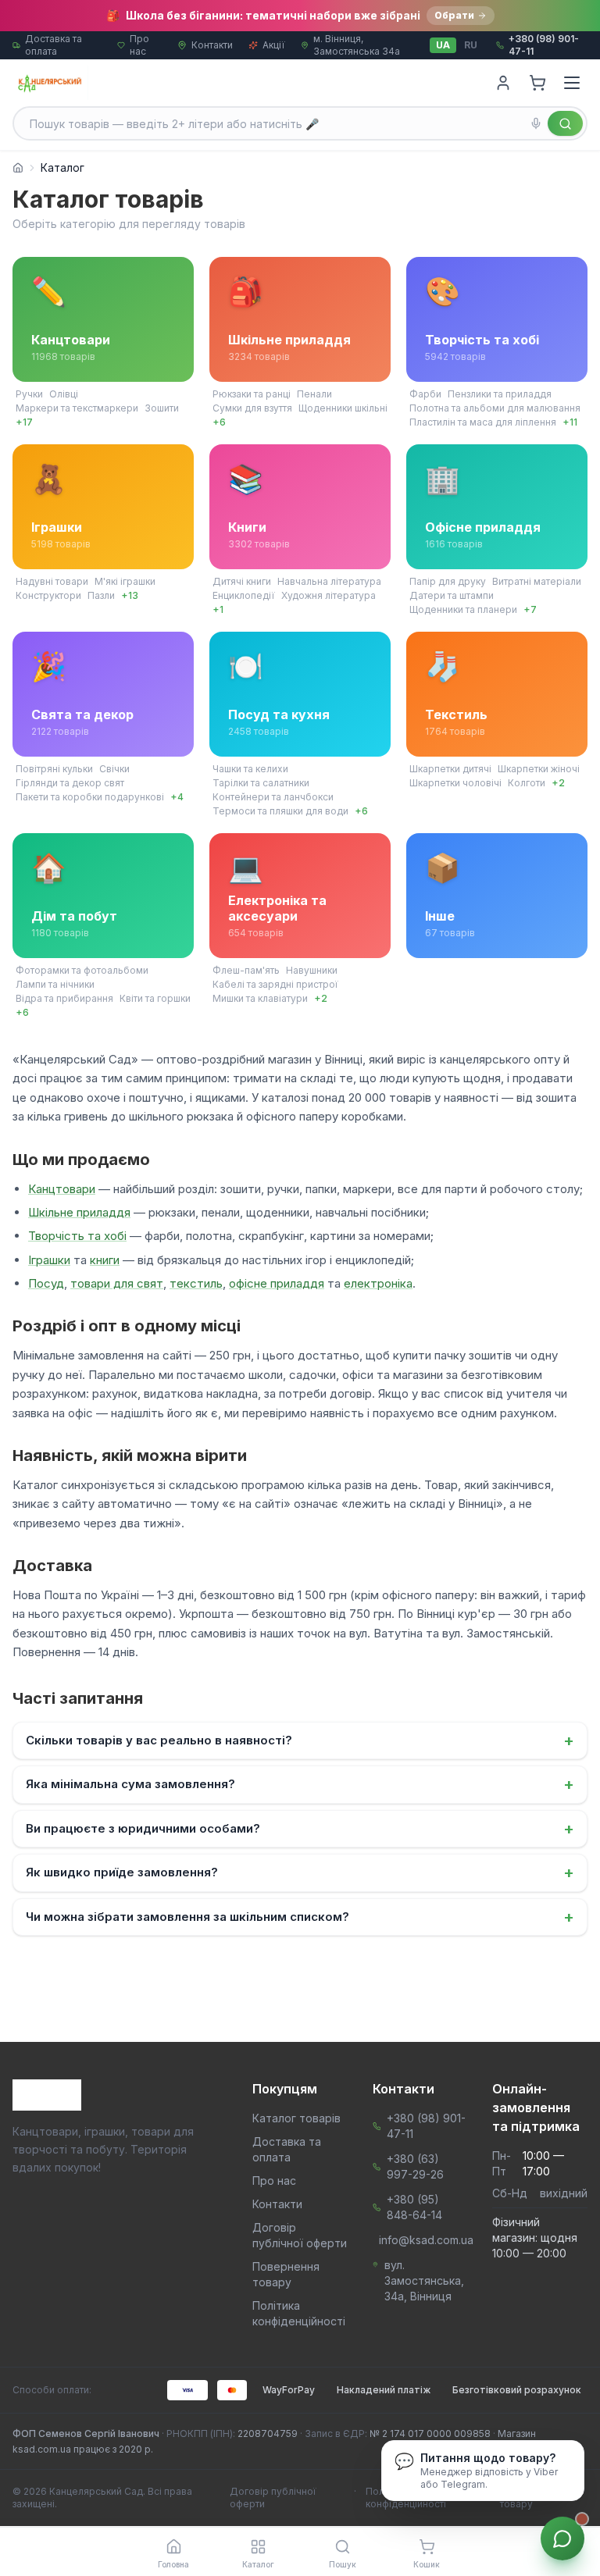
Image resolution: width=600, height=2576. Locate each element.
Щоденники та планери (463, 609)
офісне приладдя (277, 1283)
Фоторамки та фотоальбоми (82, 970)
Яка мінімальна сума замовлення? (300, 1784)
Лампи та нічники (55, 984)
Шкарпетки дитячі (450, 769)
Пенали (314, 394)
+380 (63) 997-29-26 (415, 2166)
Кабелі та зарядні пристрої (275, 984)
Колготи (527, 783)
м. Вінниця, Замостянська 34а (357, 45)
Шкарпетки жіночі (539, 769)
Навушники (312, 970)
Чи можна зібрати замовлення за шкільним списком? (300, 1917)
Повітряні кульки (54, 769)
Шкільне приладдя (79, 1212)
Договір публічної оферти (273, 2498)
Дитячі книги (242, 581)
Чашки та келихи (250, 769)
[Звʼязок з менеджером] (562, 2539)
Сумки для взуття (252, 408)
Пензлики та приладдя (500, 394)
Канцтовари (62, 1189)
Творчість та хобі (77, 1236)
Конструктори (48, 595)
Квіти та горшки (155, 998)
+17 (24, 422)
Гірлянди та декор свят (70, 783)
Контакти (212, 45)
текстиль (196, 1283)
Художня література (329, 595)
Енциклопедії (244, 595)
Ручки (29, 394)
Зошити (162, 408)
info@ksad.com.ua (426, 2240)
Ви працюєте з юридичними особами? (300, 1829)
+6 (219, 422)
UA (443, 45)
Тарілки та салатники (261, 783)
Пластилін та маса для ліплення (483, 422)
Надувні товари (52, 581)
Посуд (46, 1283)
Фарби (425, 394)
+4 (177, 797)
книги (105, 1260)
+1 (218, 609)
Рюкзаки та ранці (252, 394)
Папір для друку (448, 581)
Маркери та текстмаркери (77, 408)
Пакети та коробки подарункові (90, 797)
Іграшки (49, 1260)
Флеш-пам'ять (246, 970)
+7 (530, 609)
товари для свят (117, 1283)
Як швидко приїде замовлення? (300, 1872)
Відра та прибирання (64, 998)
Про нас (139, 45)
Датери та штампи (452, 595)
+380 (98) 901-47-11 (426, 2126)
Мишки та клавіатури (260, 998)
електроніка (378, 1283)
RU (471, 45)
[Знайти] (565, 123)
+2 (558, 783)
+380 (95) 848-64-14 (414, 2207)
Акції (274, 45)
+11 (570, 422)
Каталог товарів (296, 2118)
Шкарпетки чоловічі (455, 783)
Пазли (101, 595)
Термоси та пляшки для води (280, 811)
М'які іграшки (125, 581)
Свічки (114, 769)
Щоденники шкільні (343, 408)
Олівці (64, 394)
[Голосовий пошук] (536, 123)
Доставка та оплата (54, 45)
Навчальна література (329, 581)
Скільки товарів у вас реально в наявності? (300, 1740)
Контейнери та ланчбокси (273, 797)
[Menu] (572, 83)
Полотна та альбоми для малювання (495, 408)
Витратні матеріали (537, 581)
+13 (130, 595)
